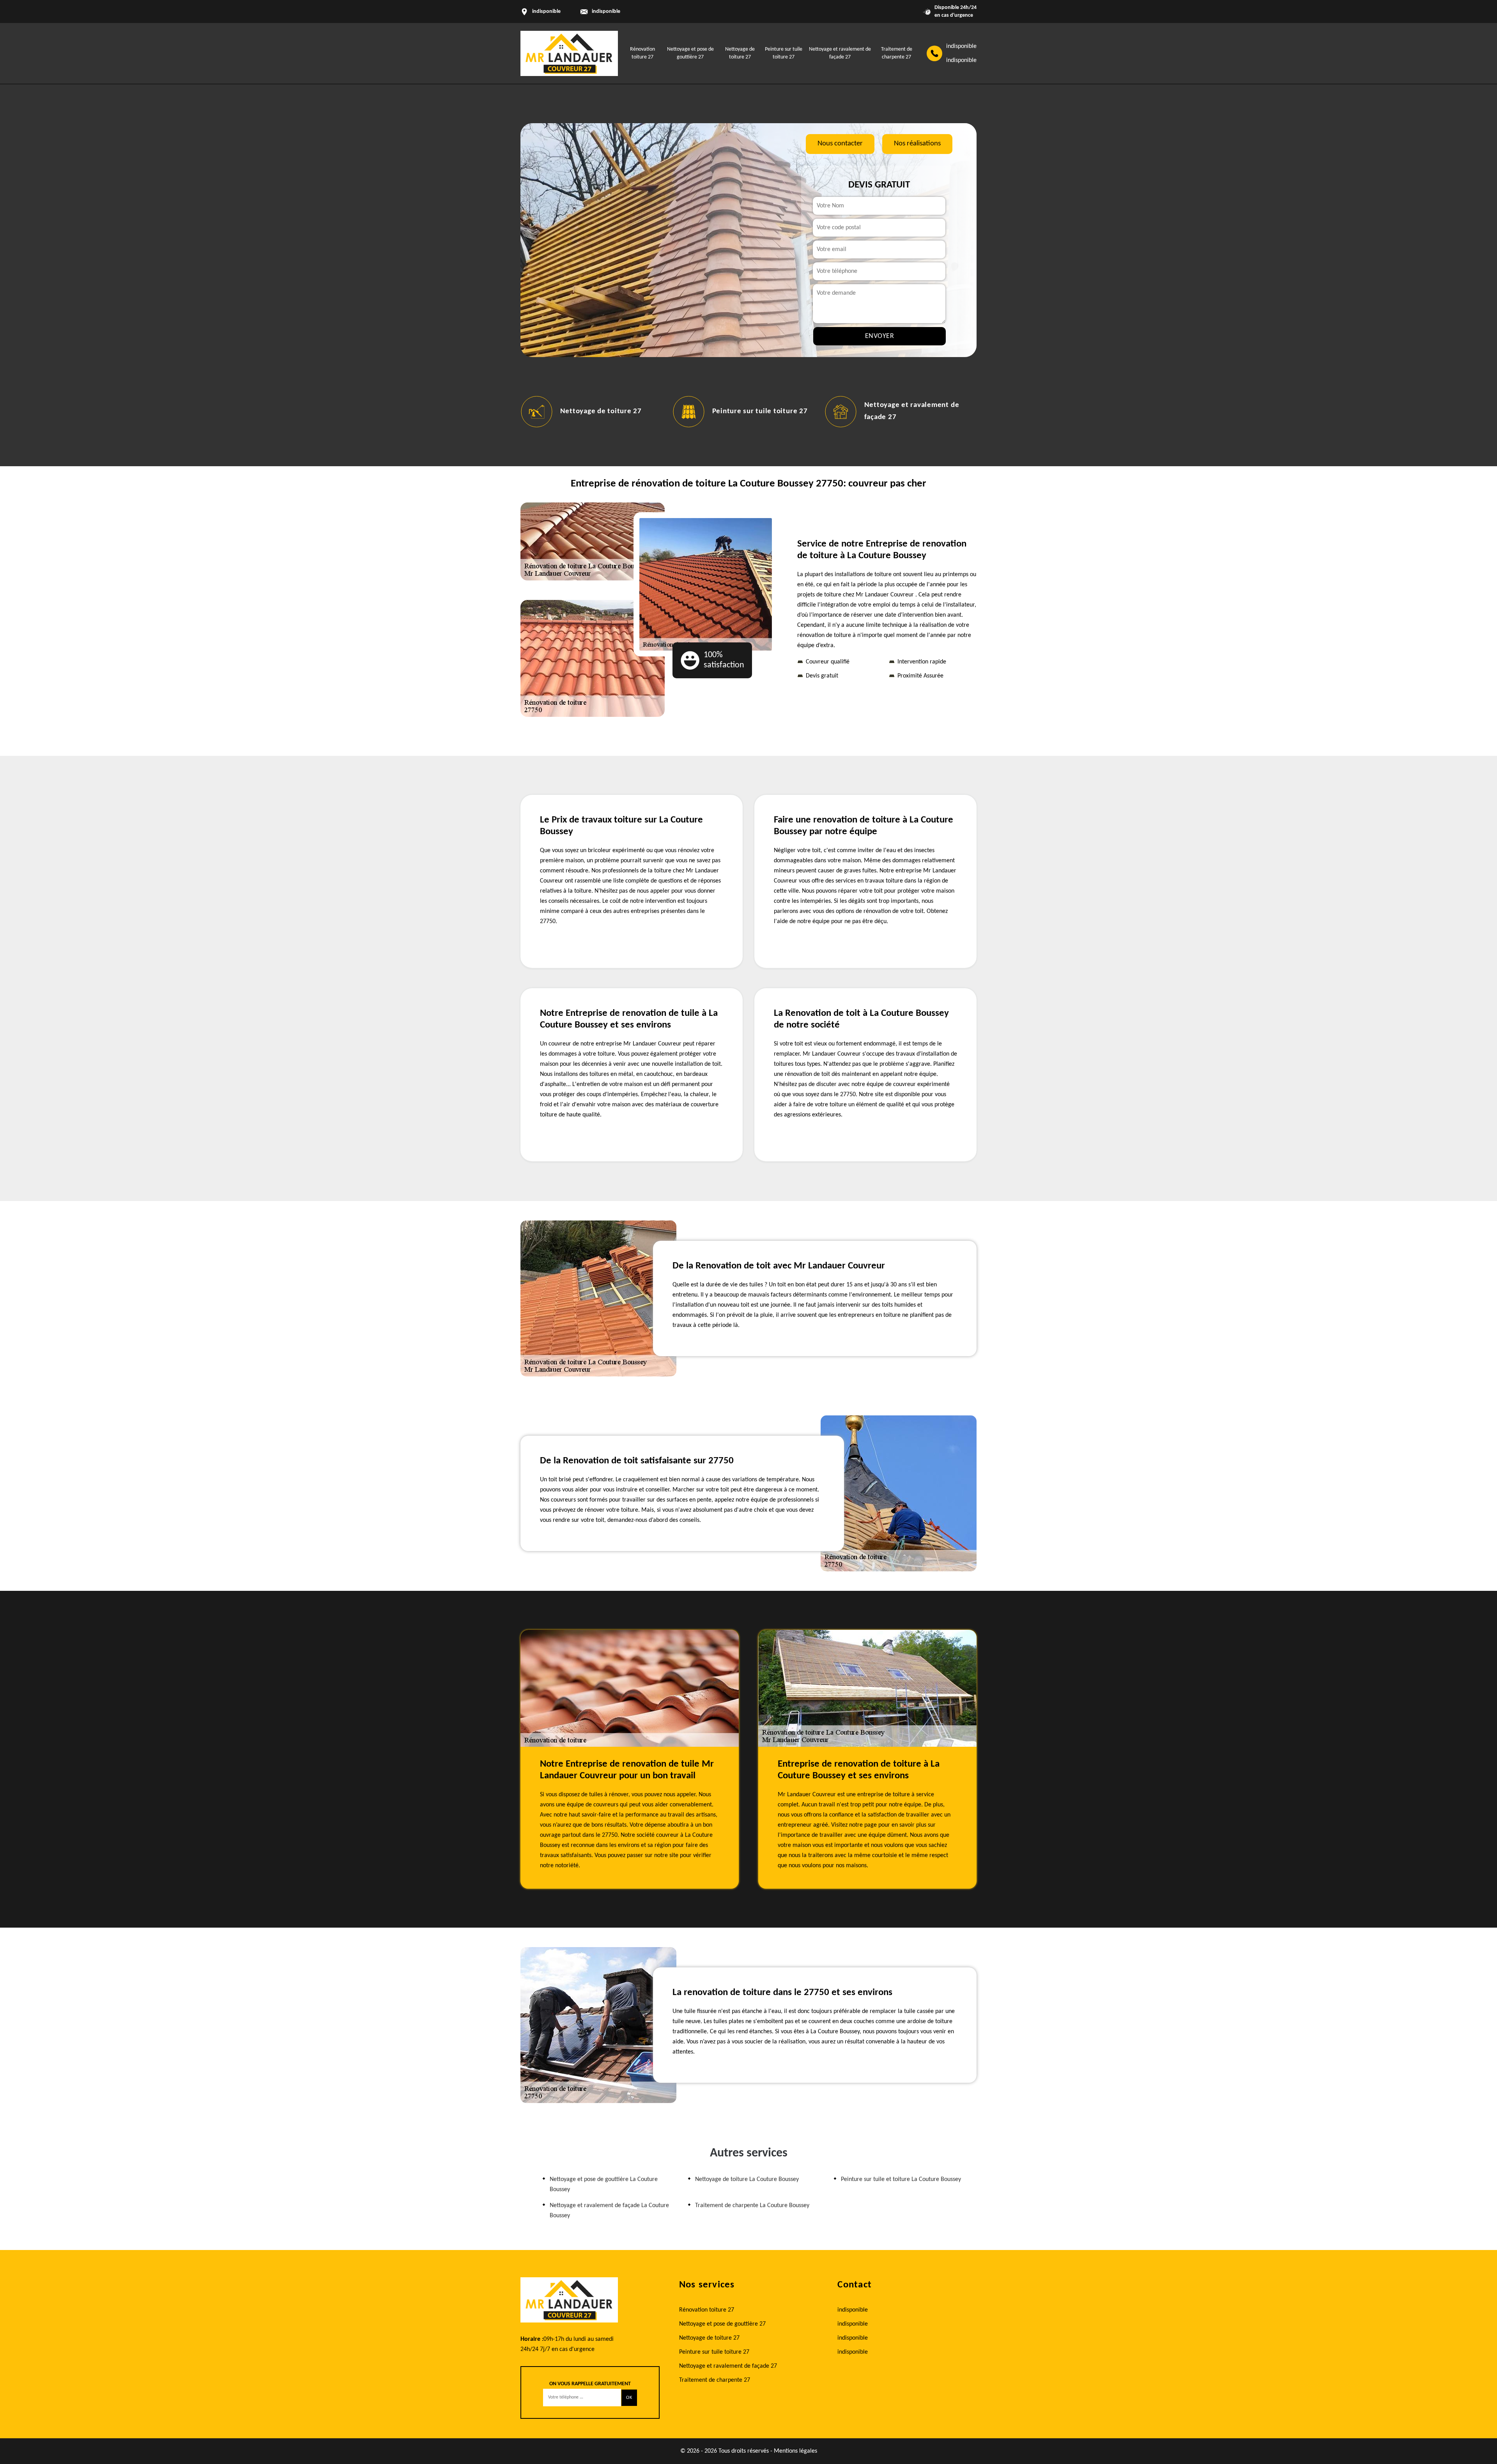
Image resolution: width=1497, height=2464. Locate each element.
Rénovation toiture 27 (707, 2310)
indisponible (606, 11)
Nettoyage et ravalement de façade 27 (728, 2366)
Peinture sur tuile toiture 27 (607, 411)
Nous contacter (840, 144)
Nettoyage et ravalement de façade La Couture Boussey (609, 2211)
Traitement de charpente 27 (910, 411)
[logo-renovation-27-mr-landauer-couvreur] (569, 53)
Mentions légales (795, 2451)
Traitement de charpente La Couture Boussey (752, 2206)
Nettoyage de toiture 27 (709, 2338)
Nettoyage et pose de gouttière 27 (722, 2324)
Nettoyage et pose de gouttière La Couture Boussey (604, 2185)
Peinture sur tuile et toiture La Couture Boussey (901, 2179)
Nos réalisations (917, 144)
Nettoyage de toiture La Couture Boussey (747, 2179)
